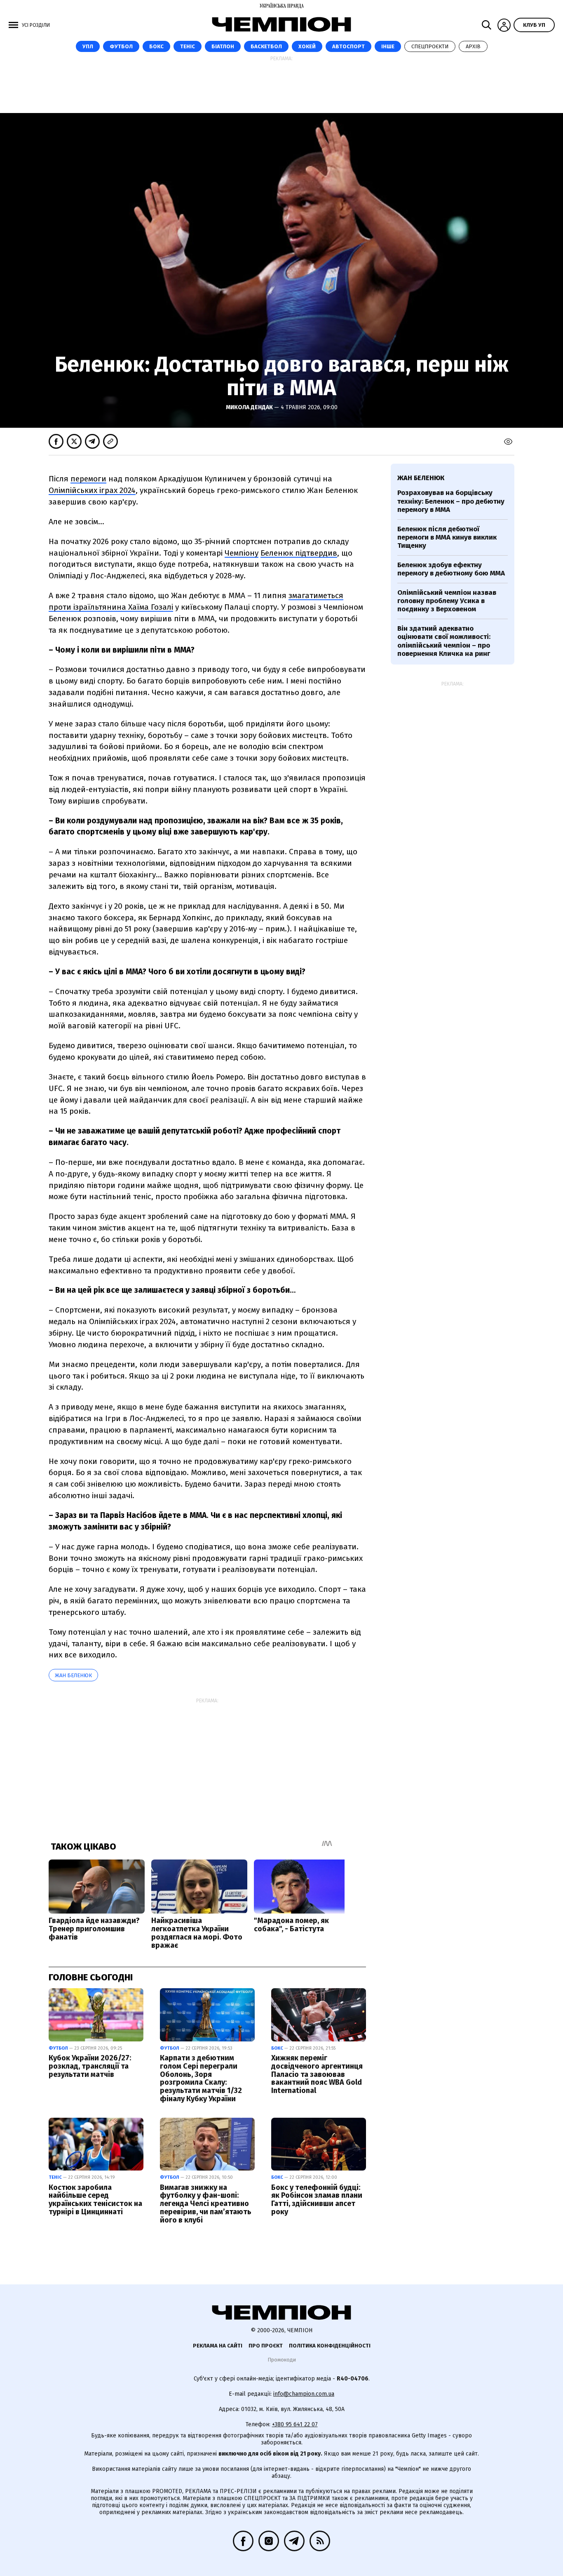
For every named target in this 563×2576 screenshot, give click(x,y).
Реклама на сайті (218, 2346)
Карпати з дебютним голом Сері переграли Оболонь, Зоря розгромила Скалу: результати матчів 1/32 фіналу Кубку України (201, 2078)
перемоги (88, 479)
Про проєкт (266, 2346)
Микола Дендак (250, 407)
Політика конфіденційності (330, 2346)
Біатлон (223, 46)
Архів (473, 46)
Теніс (188, 46)
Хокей (307, 46)
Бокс (156, 46)
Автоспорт (348, 46)
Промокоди (282, 2360)
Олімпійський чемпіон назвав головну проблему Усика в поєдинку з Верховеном (447, 601)
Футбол (121, 46)
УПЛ (88, 46)
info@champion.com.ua (304, 2394)
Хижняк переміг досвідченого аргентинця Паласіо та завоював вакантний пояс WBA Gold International (317, 2074)
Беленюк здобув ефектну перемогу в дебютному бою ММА (451, 569)
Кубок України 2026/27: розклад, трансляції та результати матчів (90, 2066)
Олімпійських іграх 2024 (92, 490)
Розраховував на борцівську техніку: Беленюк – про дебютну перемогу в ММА (451, 501)
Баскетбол (266, 46)
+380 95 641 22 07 (295, 2424)
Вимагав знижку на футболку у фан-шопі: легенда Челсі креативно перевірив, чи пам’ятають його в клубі (206, 2204)
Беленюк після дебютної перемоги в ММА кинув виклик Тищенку (447, 537)
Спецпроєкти (430, 46)
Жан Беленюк (73, 1675)
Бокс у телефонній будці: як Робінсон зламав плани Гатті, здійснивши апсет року (317, 2200)
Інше (388, 46)
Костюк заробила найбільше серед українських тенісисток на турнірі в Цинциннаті (95, 2200)
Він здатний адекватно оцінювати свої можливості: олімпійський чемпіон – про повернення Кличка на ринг (444, 641)
